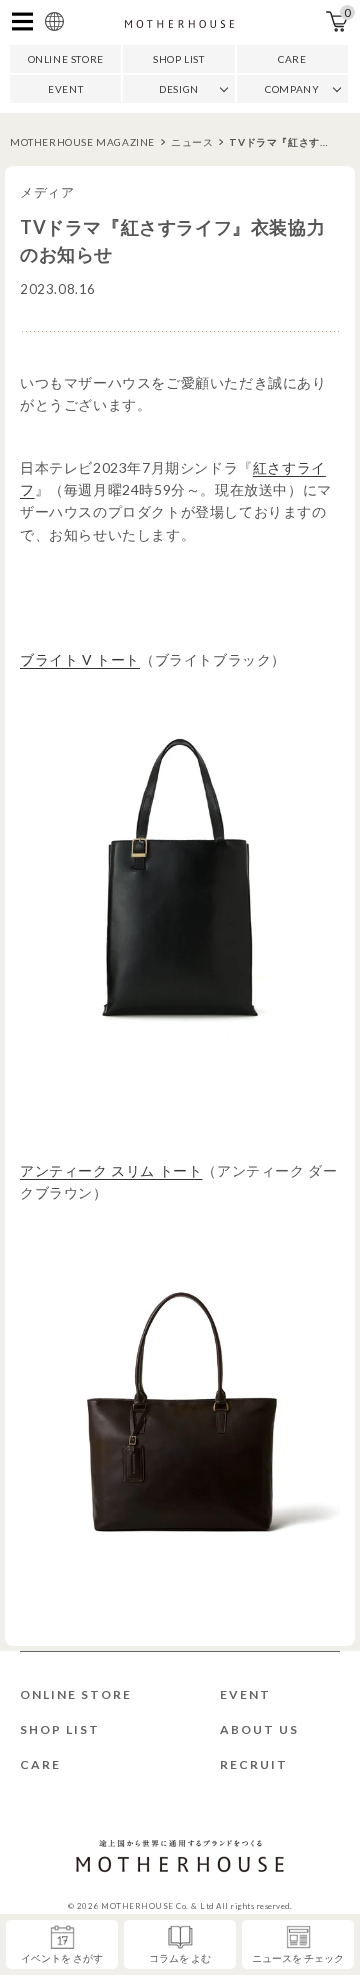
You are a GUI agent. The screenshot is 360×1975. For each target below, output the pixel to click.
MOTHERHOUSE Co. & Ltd (157, 1906)
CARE (292, 59)
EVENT (65, 89)
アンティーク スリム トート (111, 1170)
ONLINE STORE (66, 59)
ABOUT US (259, 1729)
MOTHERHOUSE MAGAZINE (82, 142)
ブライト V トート (80, 659)
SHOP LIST (178, 59)
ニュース (192, 142)
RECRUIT (254, 1764)
